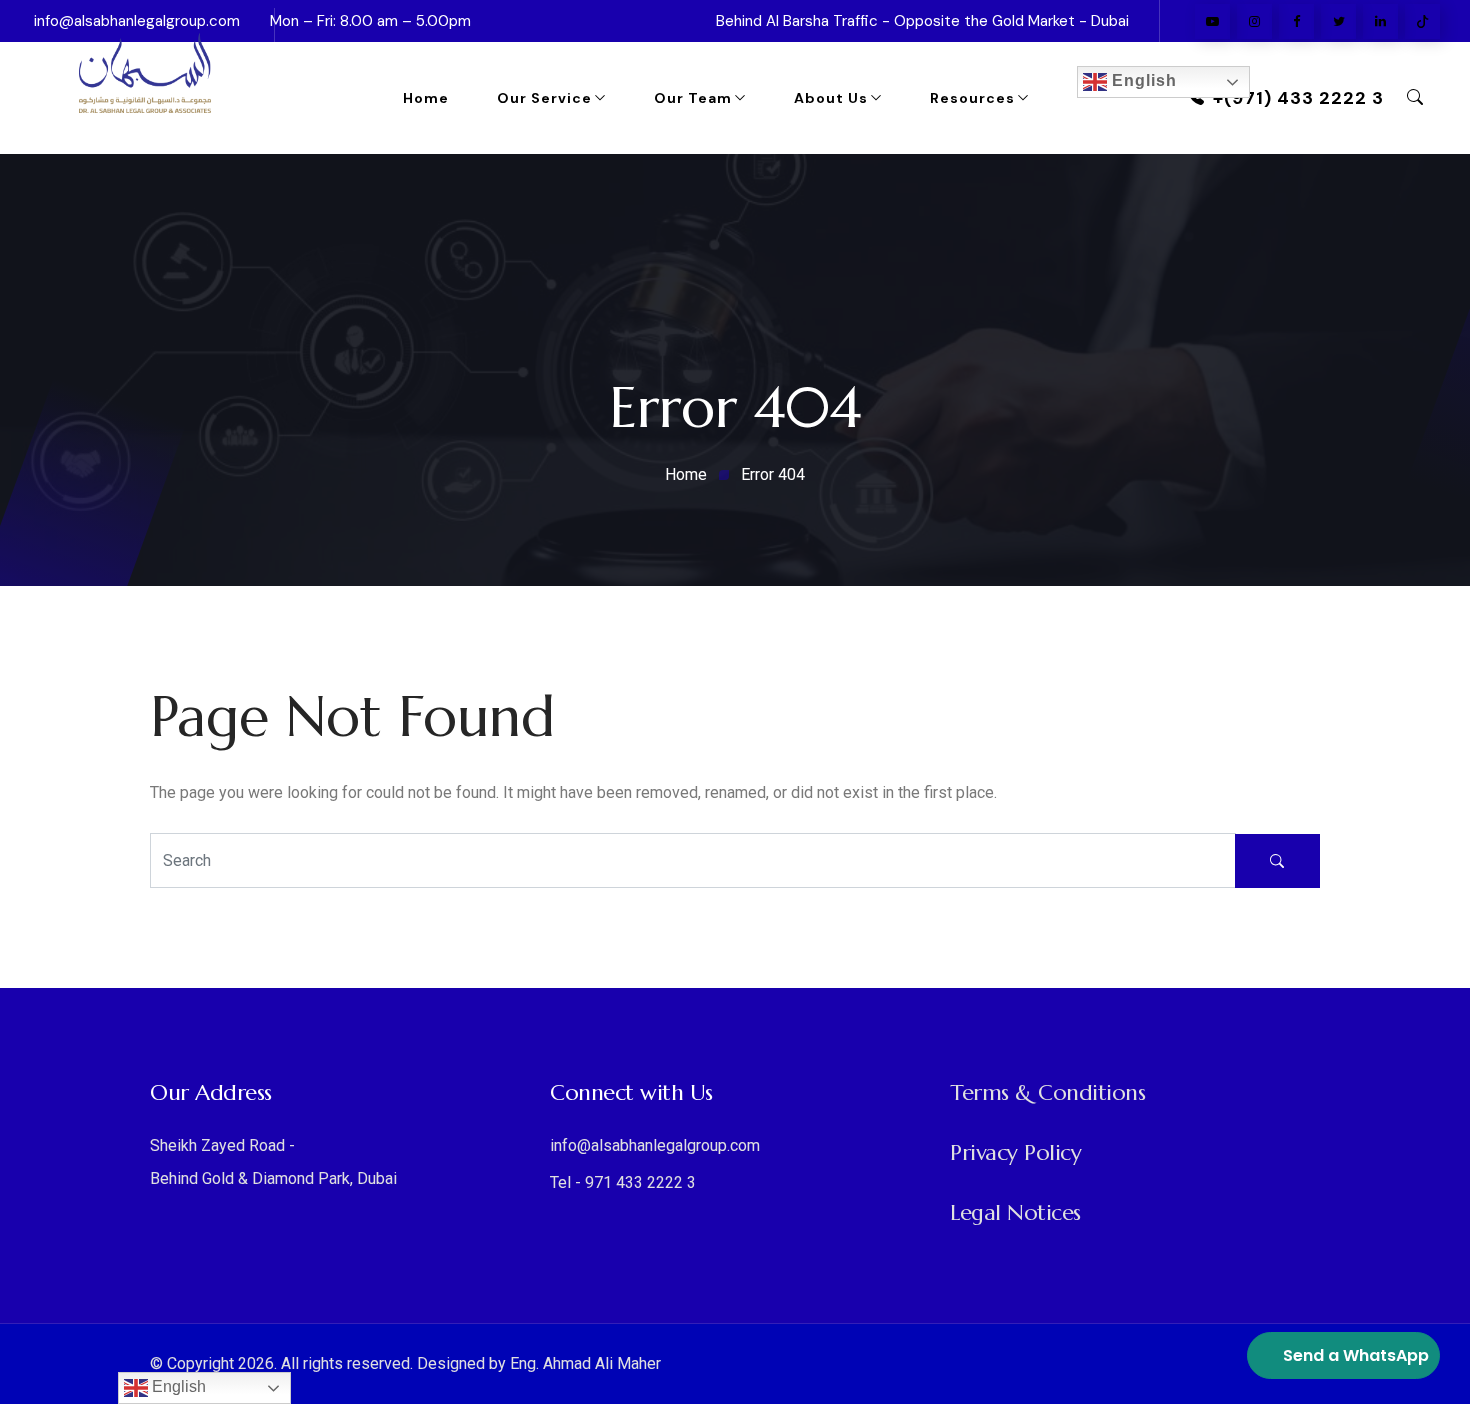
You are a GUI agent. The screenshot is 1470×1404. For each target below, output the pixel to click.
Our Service (544, 98)
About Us (831, 98)
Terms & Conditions (1047, 1092)
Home (426, 98)
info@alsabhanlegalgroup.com (655, 1145)
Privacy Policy (1015, 1152)
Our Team (693, 98)
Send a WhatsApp (1356, 1355)
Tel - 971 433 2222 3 (623, 1182)
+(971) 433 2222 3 (1298, 98)
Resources (972, 98)
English (1142, 80)
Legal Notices (1015, 1212)
